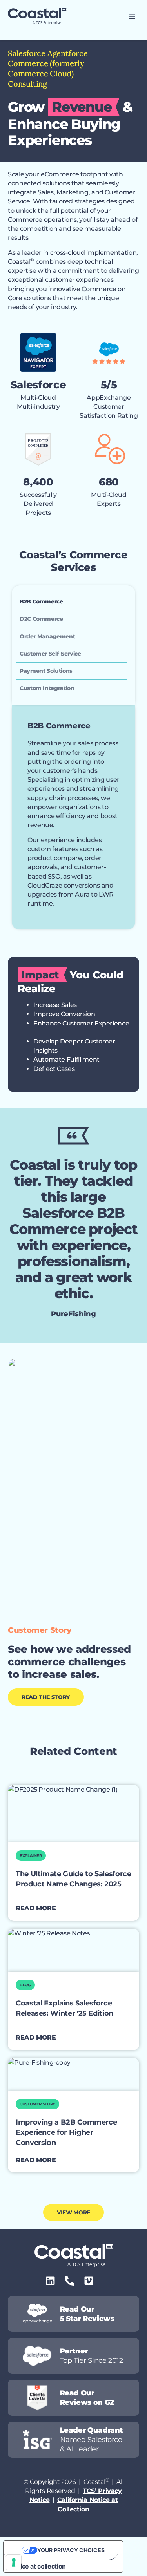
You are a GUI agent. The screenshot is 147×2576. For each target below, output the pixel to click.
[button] (132, 16)
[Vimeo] (89, 2281)
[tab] (72, 602)
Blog (25, 1985)
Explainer (31, 1856)
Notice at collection (38, 2566)
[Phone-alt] (70, 2281)
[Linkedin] (50, 2281)
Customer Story (37, 2104)
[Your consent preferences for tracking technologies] (14, 2562)
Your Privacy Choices (71, 2550)
